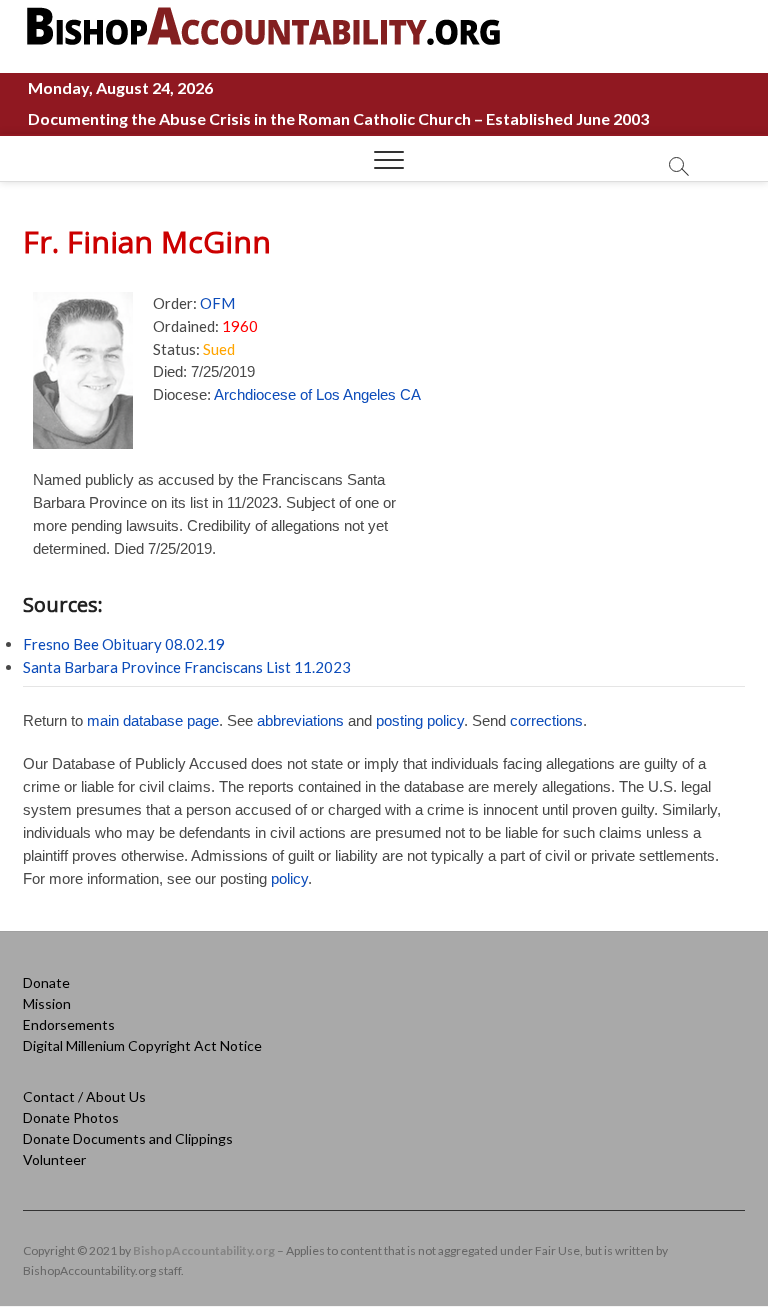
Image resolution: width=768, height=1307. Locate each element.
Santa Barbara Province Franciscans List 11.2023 (187, 667)
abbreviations (300, 720)
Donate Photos (71, 1117)
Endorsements (69, 1024)
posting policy (420, 720)
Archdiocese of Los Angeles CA (317, 394)
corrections (546, 720)
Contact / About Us (84, 1096)
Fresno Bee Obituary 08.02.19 (124, 644)
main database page (153, 720)
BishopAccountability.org (204, 1250)
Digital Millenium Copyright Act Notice (142, 1045)
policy (289, 878)
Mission (47, 1003)
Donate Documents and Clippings (128, 1138)
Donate (46, 982)
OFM (217, 303)
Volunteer (54, 1159)
